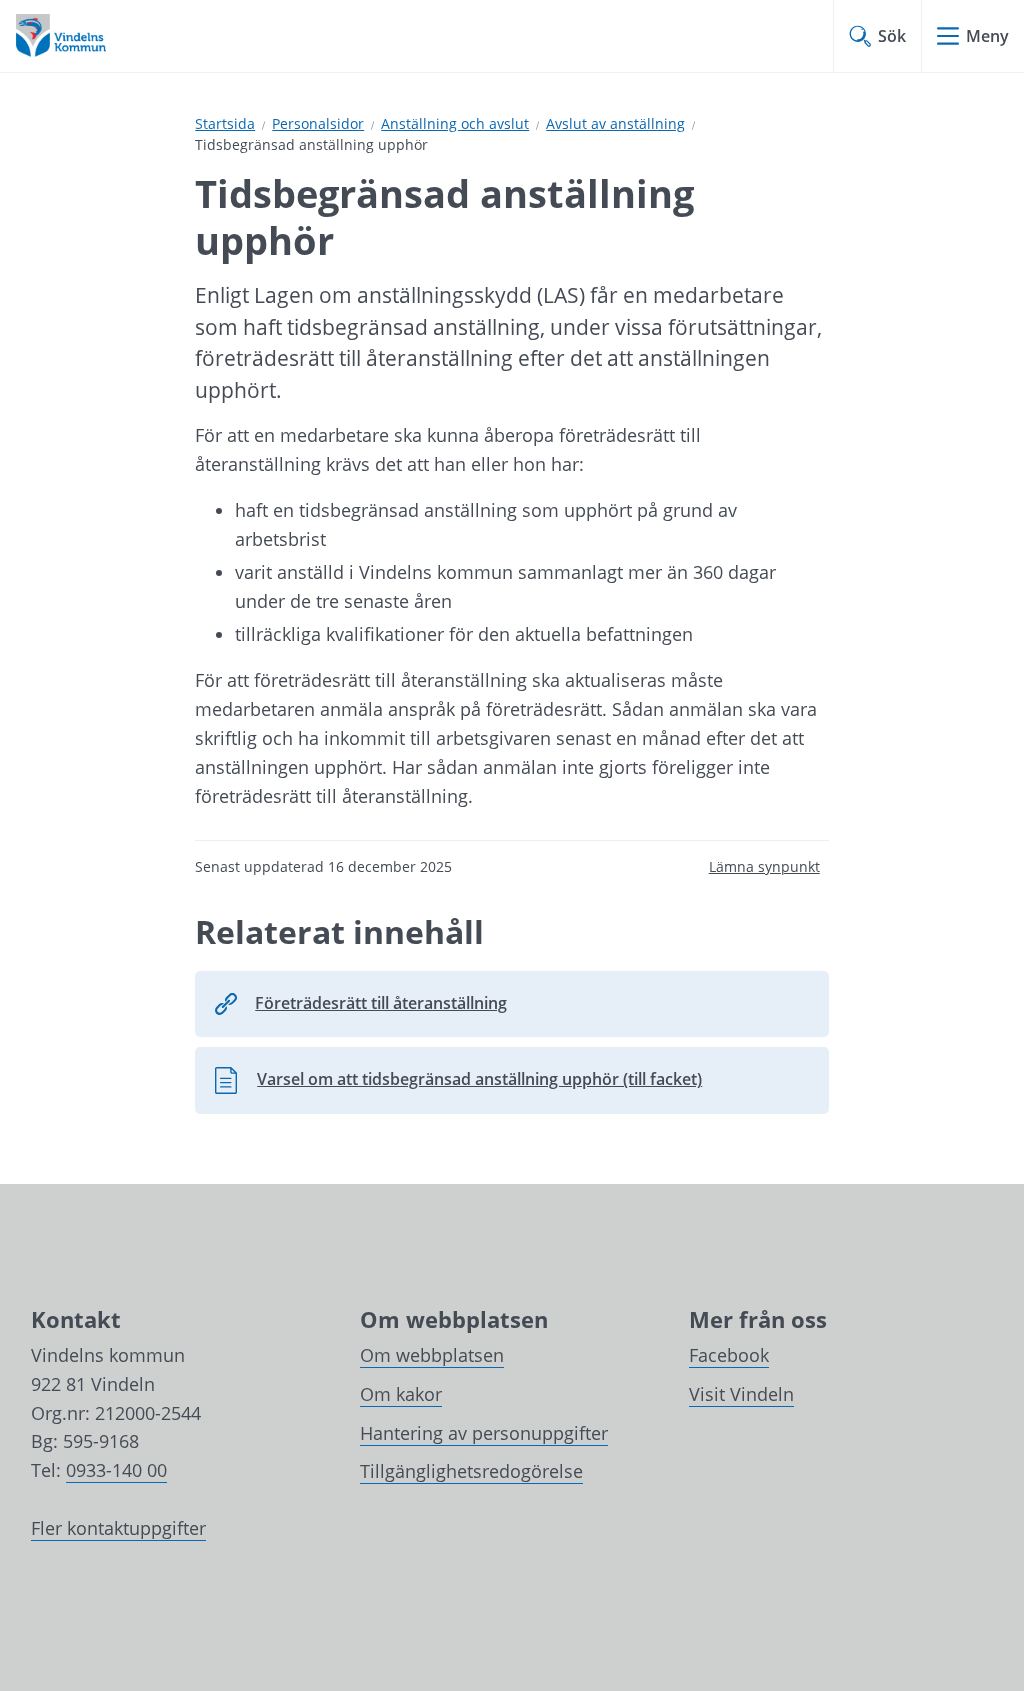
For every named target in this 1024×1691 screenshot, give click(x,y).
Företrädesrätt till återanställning (381, 1003)
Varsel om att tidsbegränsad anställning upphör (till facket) (458, 1085)
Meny (987, 36)
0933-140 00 (116, 1470)
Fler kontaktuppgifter (118, 1528)
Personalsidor (318, 123)
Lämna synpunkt (764, 866)
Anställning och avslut (455, 123)
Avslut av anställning (615, 123)
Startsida (225, 123)
